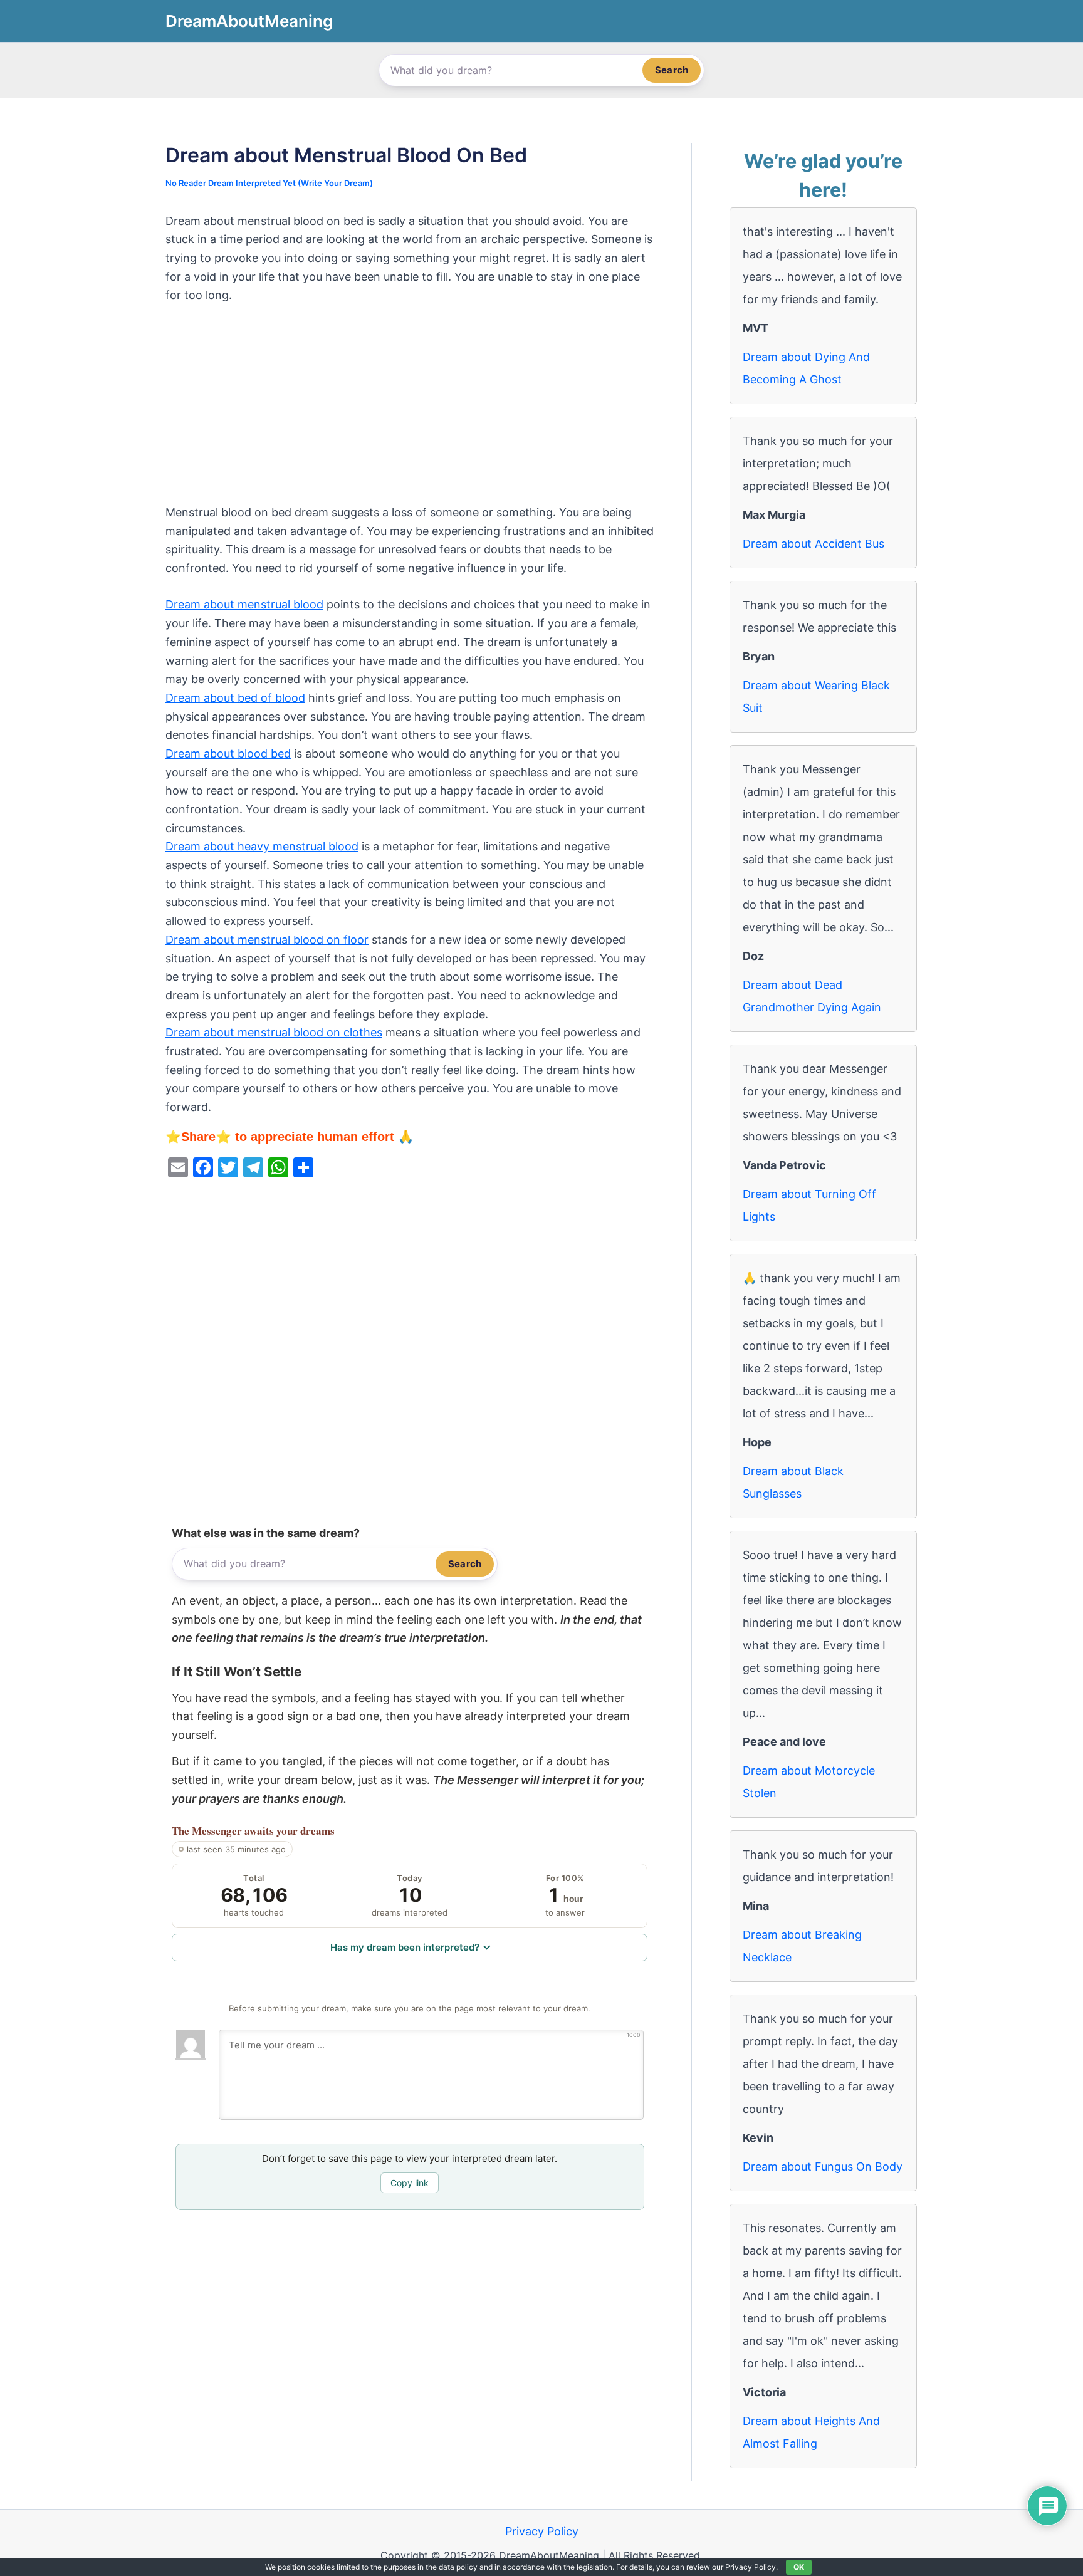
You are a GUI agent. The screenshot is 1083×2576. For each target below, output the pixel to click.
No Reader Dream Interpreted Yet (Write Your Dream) (269, 183)
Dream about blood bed (228, 754)
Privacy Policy (542, 2531)
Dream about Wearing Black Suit (816, 696)
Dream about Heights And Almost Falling (811, 2432)
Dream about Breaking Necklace (802, 1946)
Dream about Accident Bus (814, 544)
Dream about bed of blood (235, 698)
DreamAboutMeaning (249, 21)
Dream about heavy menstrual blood (262, 846)
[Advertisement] (410, 410)
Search (672, 70)
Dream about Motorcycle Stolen (809, 1782)
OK (799, 2567)
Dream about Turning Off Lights (809, 1205)
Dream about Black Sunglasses (793, 1482)
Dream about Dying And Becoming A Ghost (806, 368)
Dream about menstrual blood (244, 604)
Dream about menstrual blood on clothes (274, 1032)
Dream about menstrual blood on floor (267, 940)
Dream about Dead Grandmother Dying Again (812, 996)
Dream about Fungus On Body (823, 2167)
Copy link (410, 2183)
